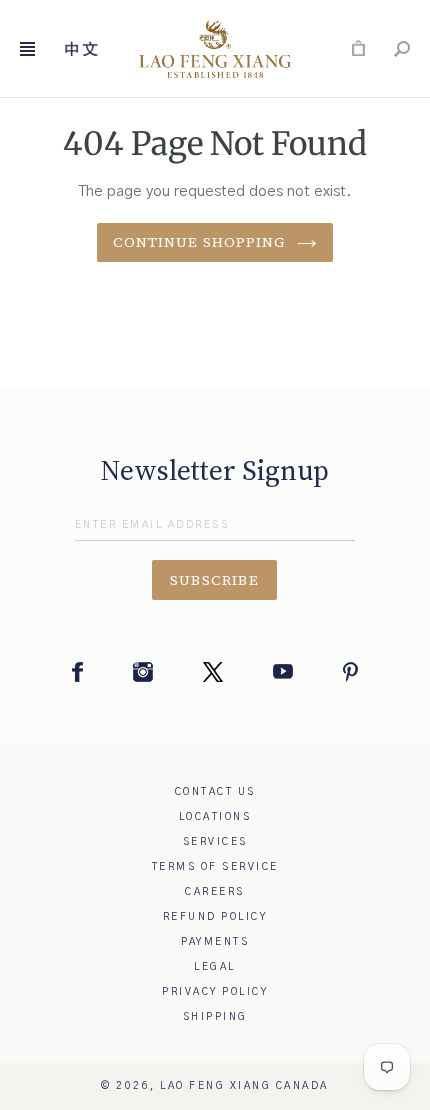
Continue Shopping (199, 242)
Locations (215, 817)
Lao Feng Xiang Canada (244, 1086)
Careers (215, 892)
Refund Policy (215, 917)
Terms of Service (215, 867)
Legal (215, 967)
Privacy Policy (215, 992)
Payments (215, 942)
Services (215, 842)
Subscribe (215, 580)
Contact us (215, 792)
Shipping (215, 1017)
